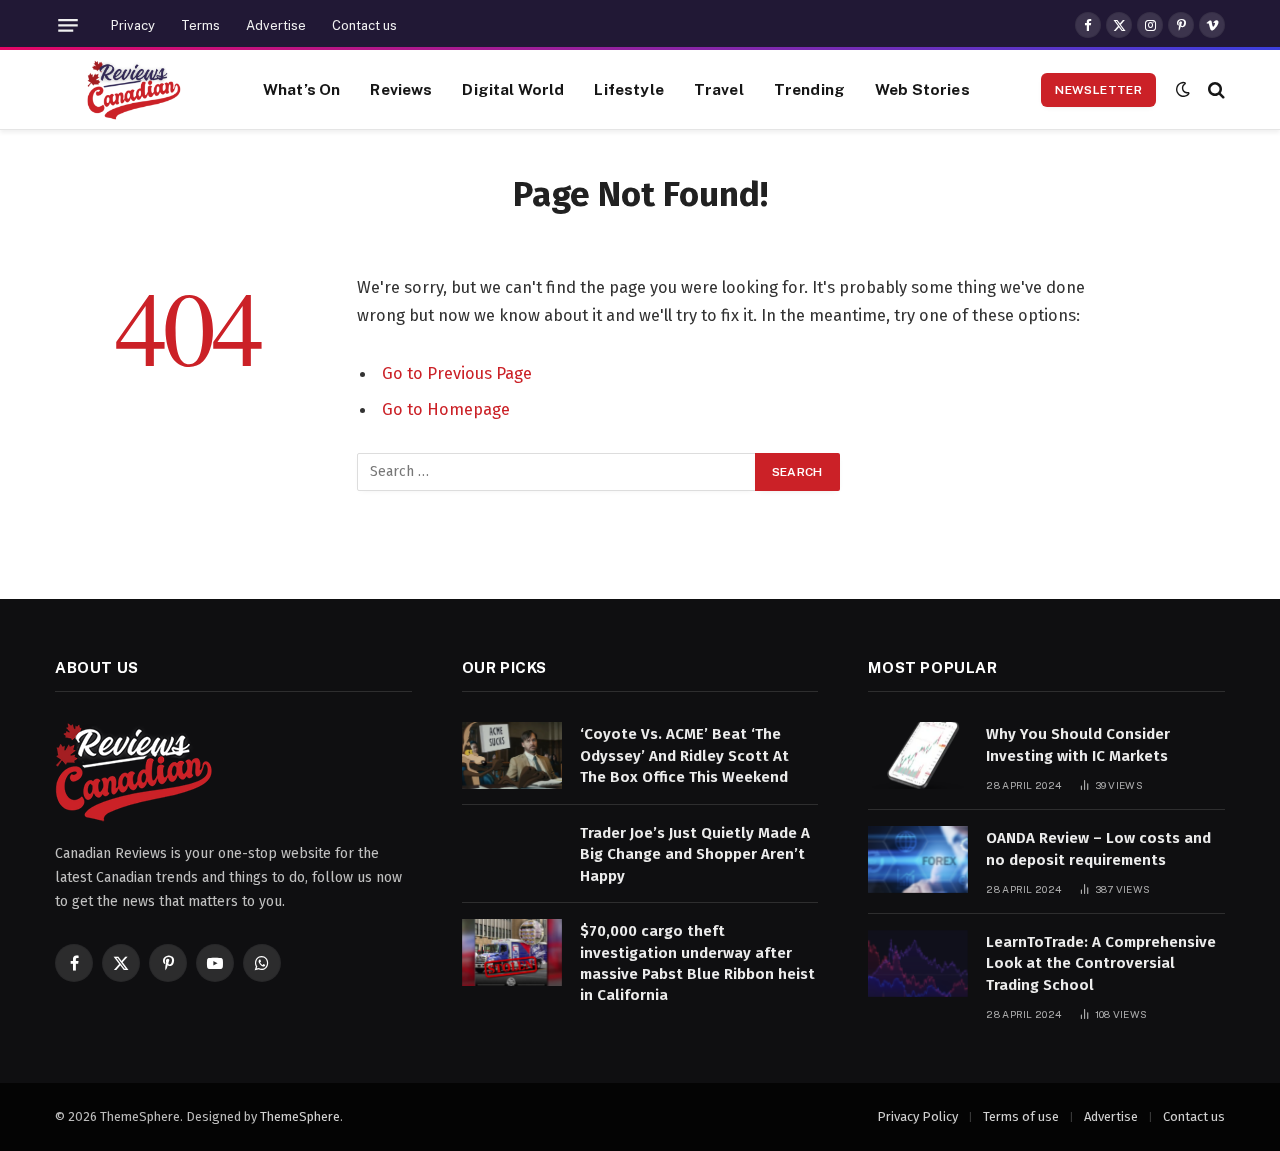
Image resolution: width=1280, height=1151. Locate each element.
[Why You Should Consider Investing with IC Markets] (918, 755)
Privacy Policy (917, 1116)
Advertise (276, 25)
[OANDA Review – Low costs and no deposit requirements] (918, 859)
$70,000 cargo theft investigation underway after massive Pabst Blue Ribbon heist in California (697, 963)
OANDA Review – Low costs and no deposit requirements (1098, 848)
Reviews (401, 89)
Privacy (133, 25)
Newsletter (1098, 90)
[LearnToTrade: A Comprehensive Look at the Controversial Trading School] (918, 963)
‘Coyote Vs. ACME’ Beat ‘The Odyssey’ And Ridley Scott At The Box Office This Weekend (684, 755)
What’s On (301, 89)
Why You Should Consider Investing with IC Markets (1078, 744)
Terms (200, 25)
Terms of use (1021, 1116)
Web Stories (922, 89)
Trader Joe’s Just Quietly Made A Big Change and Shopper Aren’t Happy (695, 854)
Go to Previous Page (457, 373)
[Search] (1214, 89)
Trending (809, 89)
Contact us (364, 25)
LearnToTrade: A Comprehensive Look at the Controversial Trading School (1101, 963)
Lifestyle (628, 89)
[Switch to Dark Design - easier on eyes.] (1183, 89)
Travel (719, 89)
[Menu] (68, 25)
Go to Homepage (446, 409)
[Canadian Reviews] (134, 90)
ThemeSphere (300, 1116)
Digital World (513, 89)
